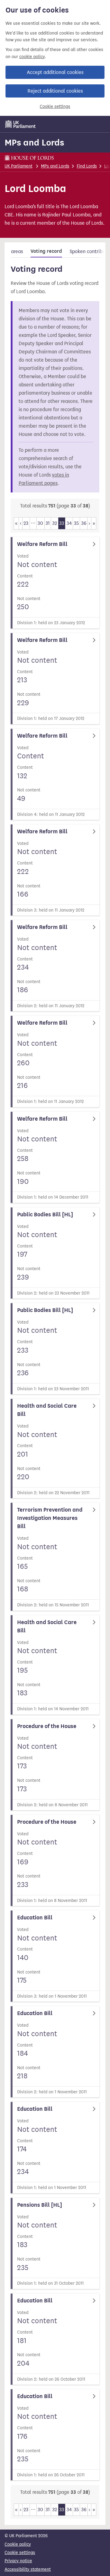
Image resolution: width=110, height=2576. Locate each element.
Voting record (46, 251)
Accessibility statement (28, 2569)
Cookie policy (18, 2544)
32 (55, 523)
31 (48, 523)
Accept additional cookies (55, 72)
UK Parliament (18, 166)
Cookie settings (55, 107)
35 (76, 523)
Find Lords (87, 166)
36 (84, 523)
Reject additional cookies (55, 91)
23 (26, 523)
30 (40, 523)
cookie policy (32, 57)
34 (69, 523)
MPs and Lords (34, 142)
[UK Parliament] (20, 124)
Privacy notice (18, 2561)
